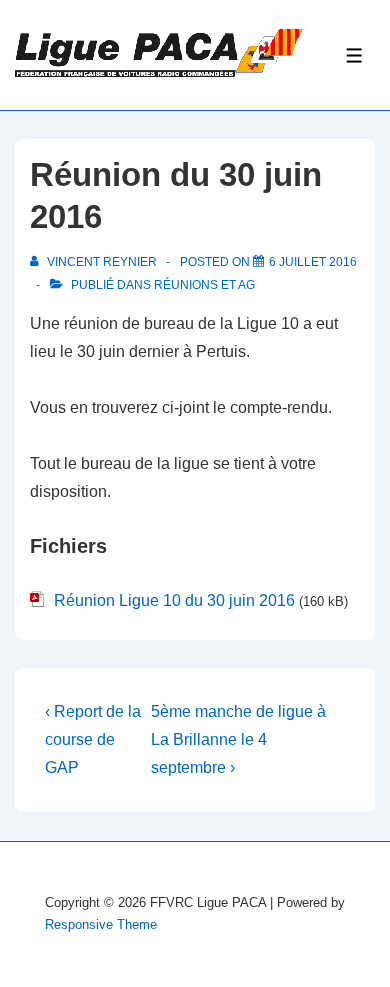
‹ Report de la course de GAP (93, 739)
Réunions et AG (204, 285)
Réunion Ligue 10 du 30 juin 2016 (174, 600)
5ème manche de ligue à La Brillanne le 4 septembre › (238, 739)
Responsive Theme (101, 924)
